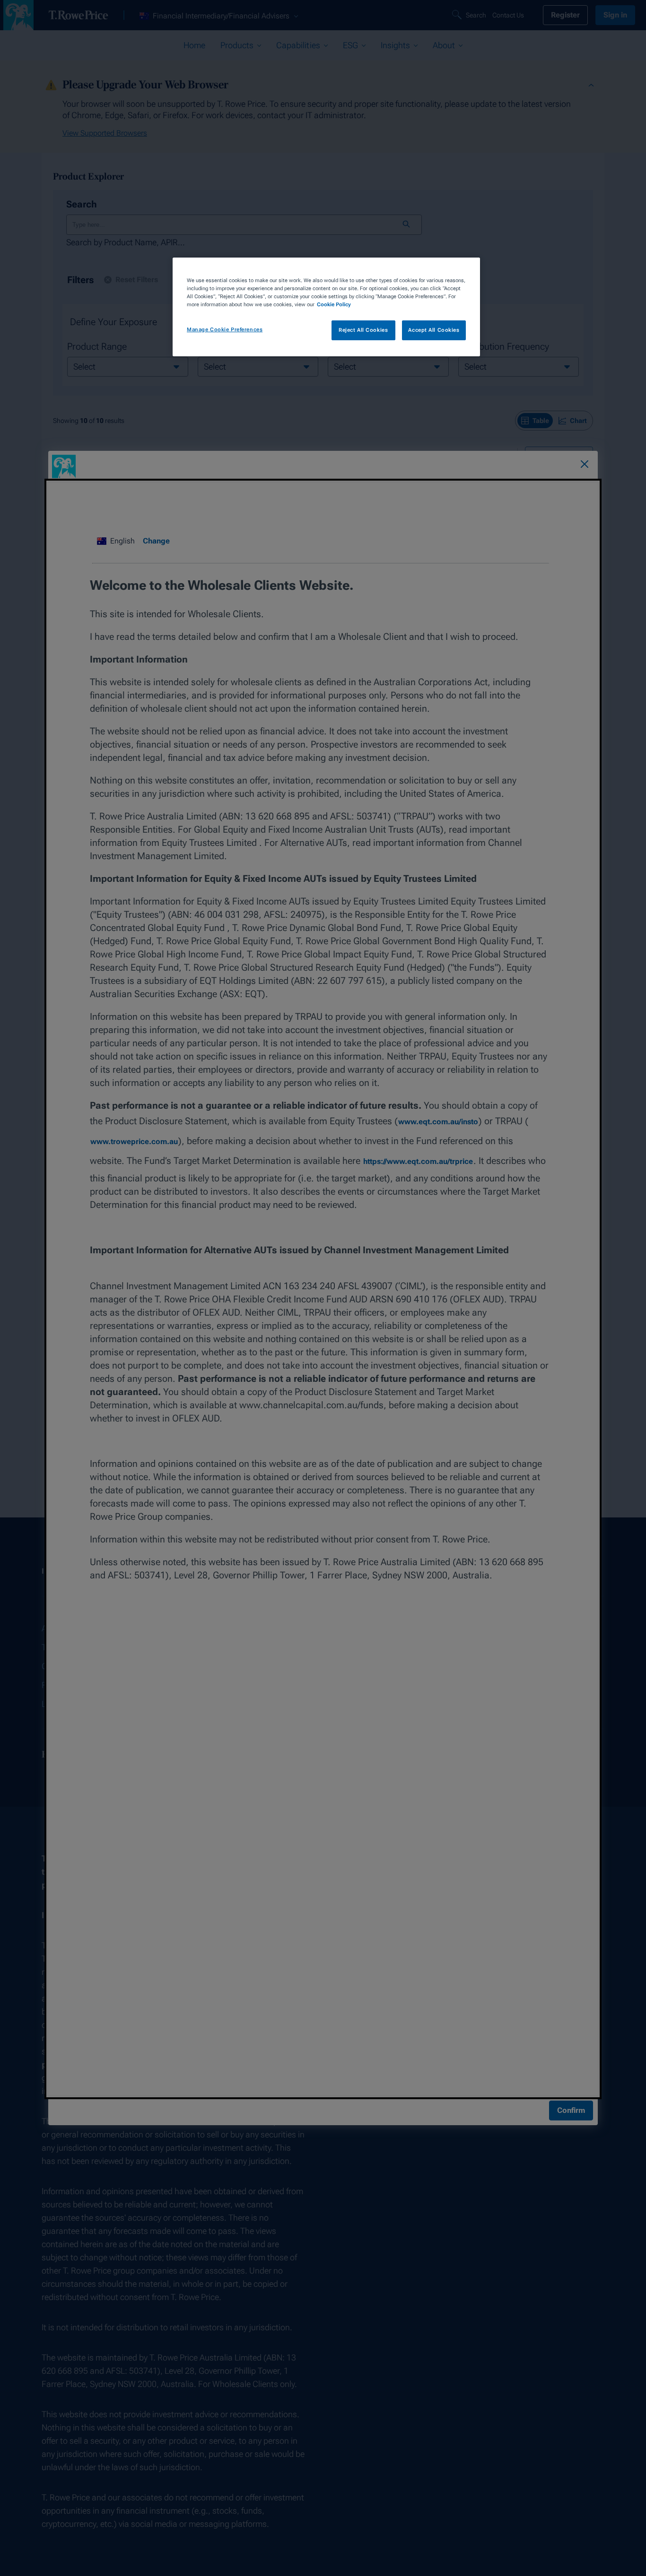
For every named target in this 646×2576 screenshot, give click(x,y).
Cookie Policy (334, 304)
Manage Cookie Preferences (225, 329)
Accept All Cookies (434, 330)
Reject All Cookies (363, 330)
